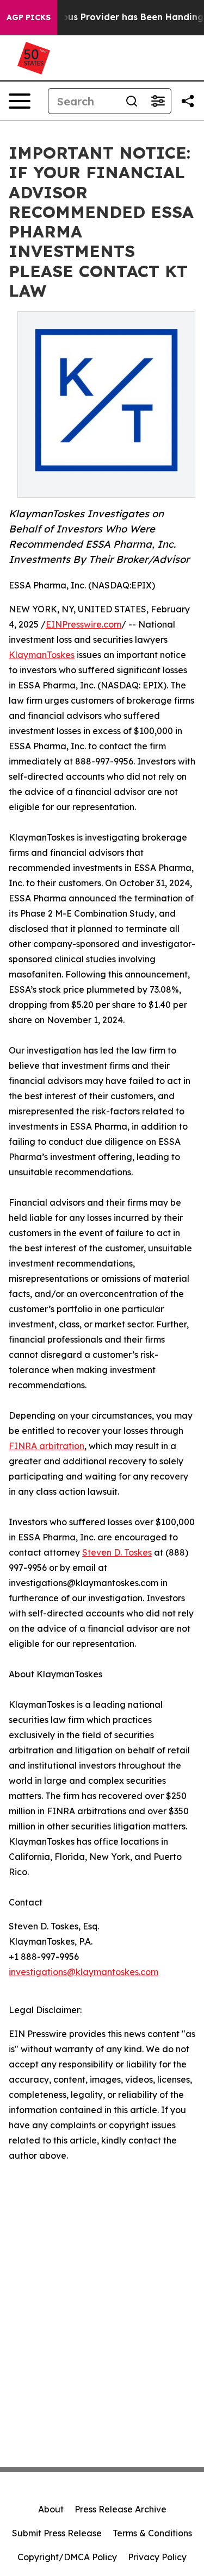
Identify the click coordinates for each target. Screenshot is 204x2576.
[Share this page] (188, 101)
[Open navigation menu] (20, 101)
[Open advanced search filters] (158, 101)
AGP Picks (29, 17)
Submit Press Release (57, 2533)
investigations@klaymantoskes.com (84, 1972)
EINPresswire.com (84, 624)
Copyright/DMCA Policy (67, 2557)
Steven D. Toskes (117, 1552)
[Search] (132, 101)
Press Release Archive (120, 2509)
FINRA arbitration (47, 1446)
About (51, 2509)
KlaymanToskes (42, 655)
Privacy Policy (157, 2557)
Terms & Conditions (152, 2533)
